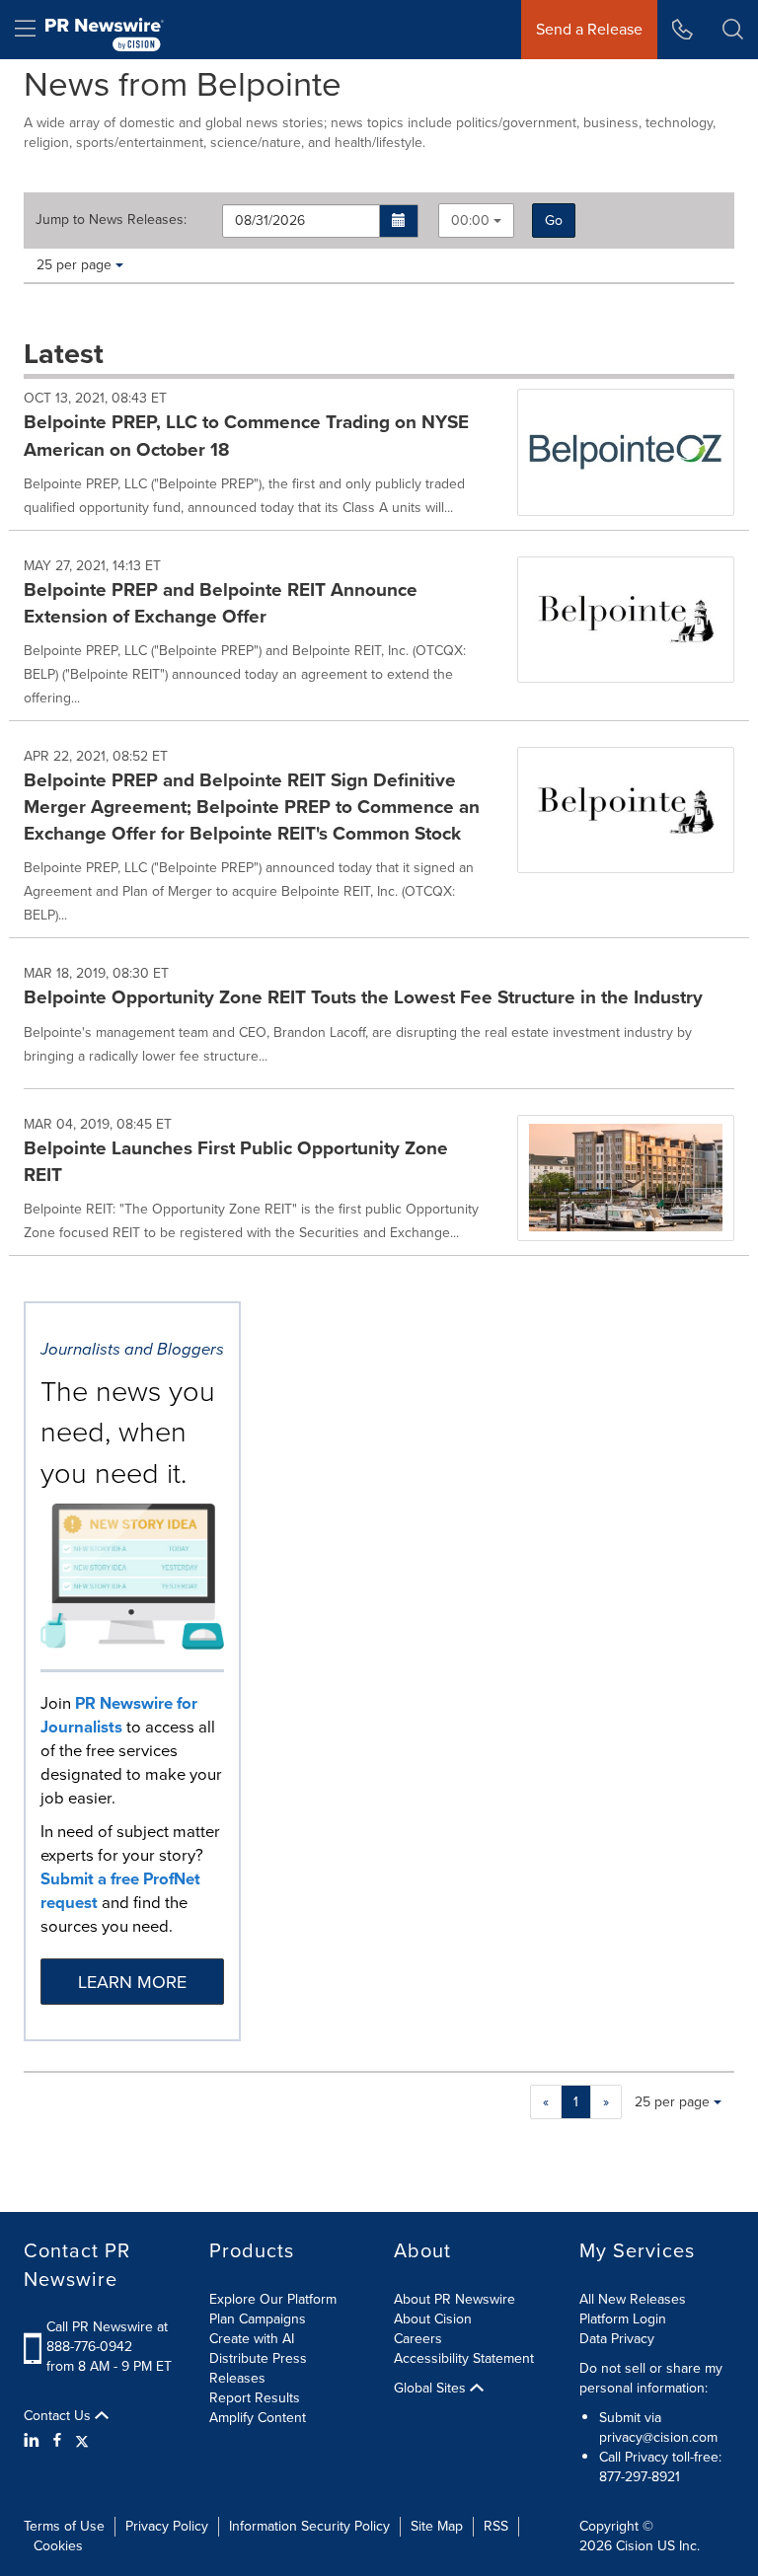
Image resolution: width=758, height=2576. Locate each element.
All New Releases (633, 2299)
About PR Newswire (455, 2299)
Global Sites (432, 2389)
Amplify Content (258, 2418)
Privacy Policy (167, 2526)
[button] (399, 221)
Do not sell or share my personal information (651, 2378)
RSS (496, 2526)
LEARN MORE (132, 1982)
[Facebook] (57, 2441)
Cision (635, 2546)
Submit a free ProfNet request (120, 1891)
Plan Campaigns (258, 2319)
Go (554, 221)
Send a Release (589, 29)
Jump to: (111, 220)
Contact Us (59, 2416)
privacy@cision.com (658, 2437)
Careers (418, 2339)
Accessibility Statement (464, 2358)
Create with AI (252, 2339)
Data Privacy (617, 2339)
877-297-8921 (640, 2477)
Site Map (437, 2526)
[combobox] (476, 221)
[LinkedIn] (34, 2441)
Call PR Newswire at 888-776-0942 (107, 2337)
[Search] (733, 30)
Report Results (255, 2398)
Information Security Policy (309, 2526)
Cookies (58, 2546)
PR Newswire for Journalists (119, 1715)
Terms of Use (64, 2526)
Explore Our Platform (273, 2299)
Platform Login (623, 2319)
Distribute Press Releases (258, 2368)
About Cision (433, 2319)
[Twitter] (82, 2441)
